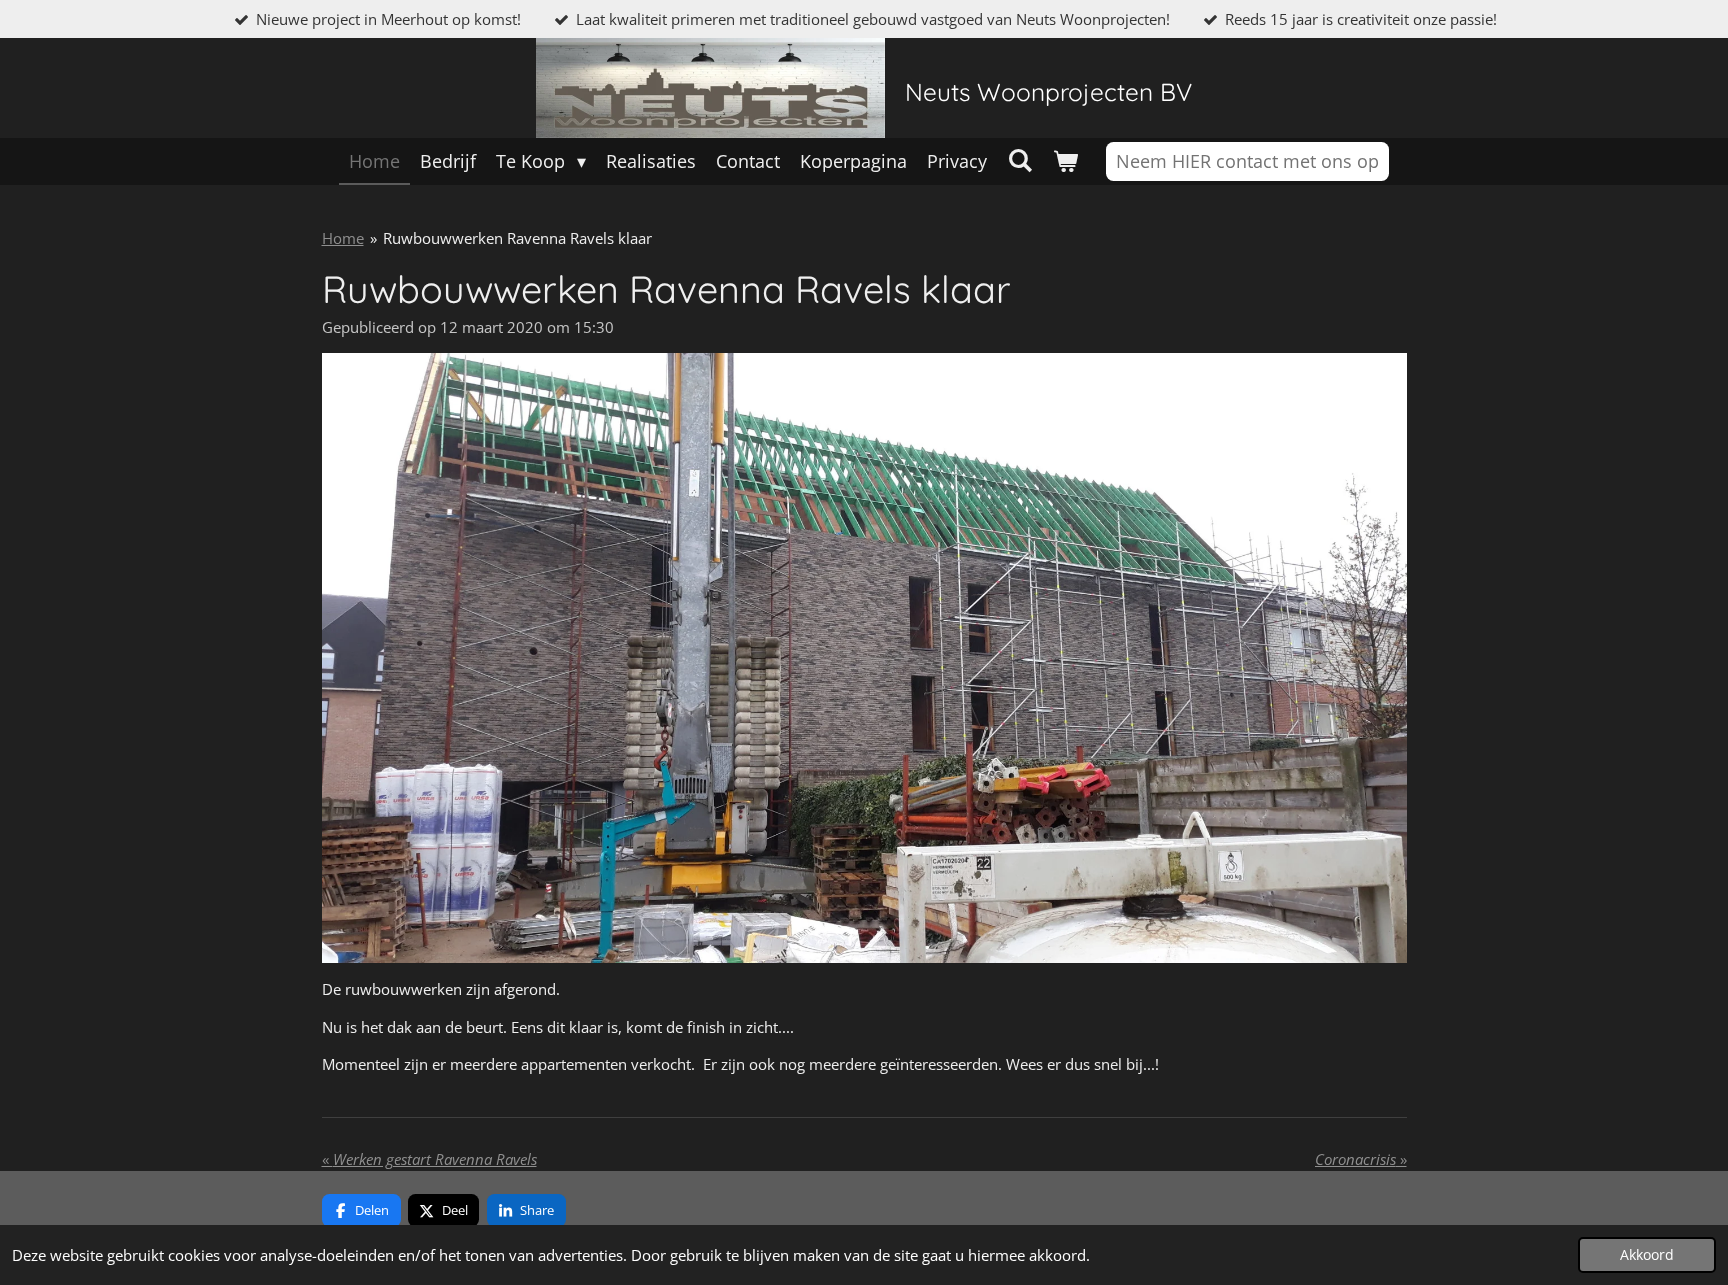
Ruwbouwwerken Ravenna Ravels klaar (517, 238)
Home (343, 238)
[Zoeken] (1019, 160)
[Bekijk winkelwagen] (1065, 161)
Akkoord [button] (1647, 1255)
